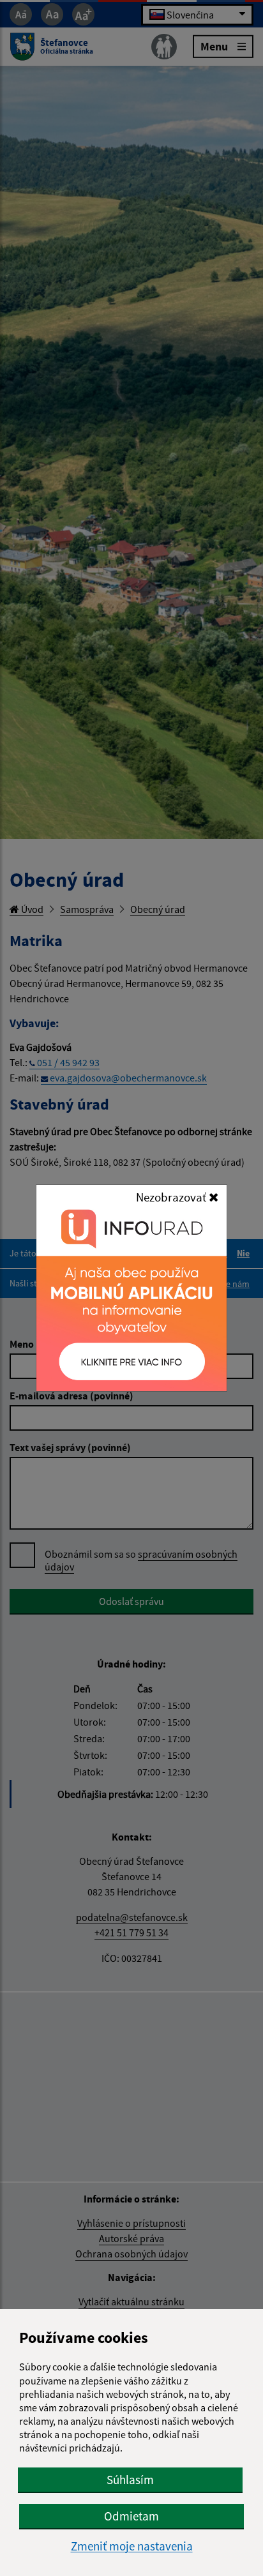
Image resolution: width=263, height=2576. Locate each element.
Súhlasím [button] (130, 2480)
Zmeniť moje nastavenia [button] (132, 2546)
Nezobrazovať (172, 1197)
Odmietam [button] (131, 2516)
